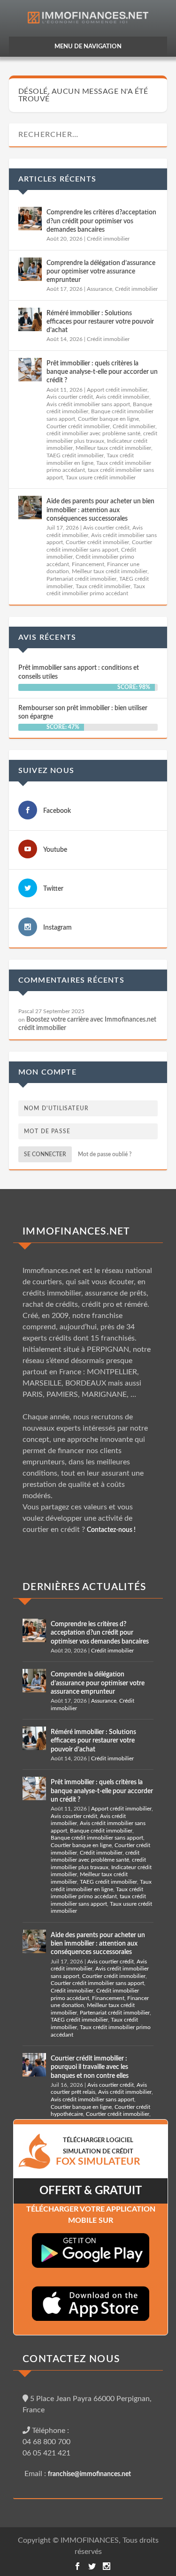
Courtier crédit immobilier (78, 426)
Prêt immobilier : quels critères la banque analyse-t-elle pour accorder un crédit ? (102, 372)
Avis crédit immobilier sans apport (88, 404)
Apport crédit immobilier (117, 390)
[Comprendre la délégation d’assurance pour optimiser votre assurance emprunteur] (30, 269)
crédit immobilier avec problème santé (93, 433)
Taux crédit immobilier (103, 586)
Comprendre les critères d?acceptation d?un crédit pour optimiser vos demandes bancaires (101, 221)
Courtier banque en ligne (108, 419)
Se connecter (45, 1154)
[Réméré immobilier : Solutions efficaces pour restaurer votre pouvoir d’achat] (30, 319)
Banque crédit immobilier (101, 1831)
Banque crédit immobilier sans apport (97, 1838)
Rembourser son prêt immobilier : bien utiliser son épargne (83, 712)
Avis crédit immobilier (122, 397)
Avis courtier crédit (70, 397)
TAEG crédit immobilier (75, 455)
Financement (88, 564)
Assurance (99, 289)
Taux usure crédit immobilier (101, 477)
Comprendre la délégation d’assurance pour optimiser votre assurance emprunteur (101, 272)
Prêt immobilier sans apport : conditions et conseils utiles (79, 672)
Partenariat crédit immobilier (81, 579)
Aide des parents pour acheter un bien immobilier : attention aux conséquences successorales (100, 510)
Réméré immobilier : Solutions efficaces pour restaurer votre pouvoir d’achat (100, 322)
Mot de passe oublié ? (105, 1154)
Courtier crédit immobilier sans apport (97, 1983)
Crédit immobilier (108, 239)
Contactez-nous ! (111, 1530)
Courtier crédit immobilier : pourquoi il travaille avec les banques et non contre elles (90, 2067)
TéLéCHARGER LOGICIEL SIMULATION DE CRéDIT (98, 2152)
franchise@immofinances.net (89, 2474)
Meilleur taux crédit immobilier (113, 448)
